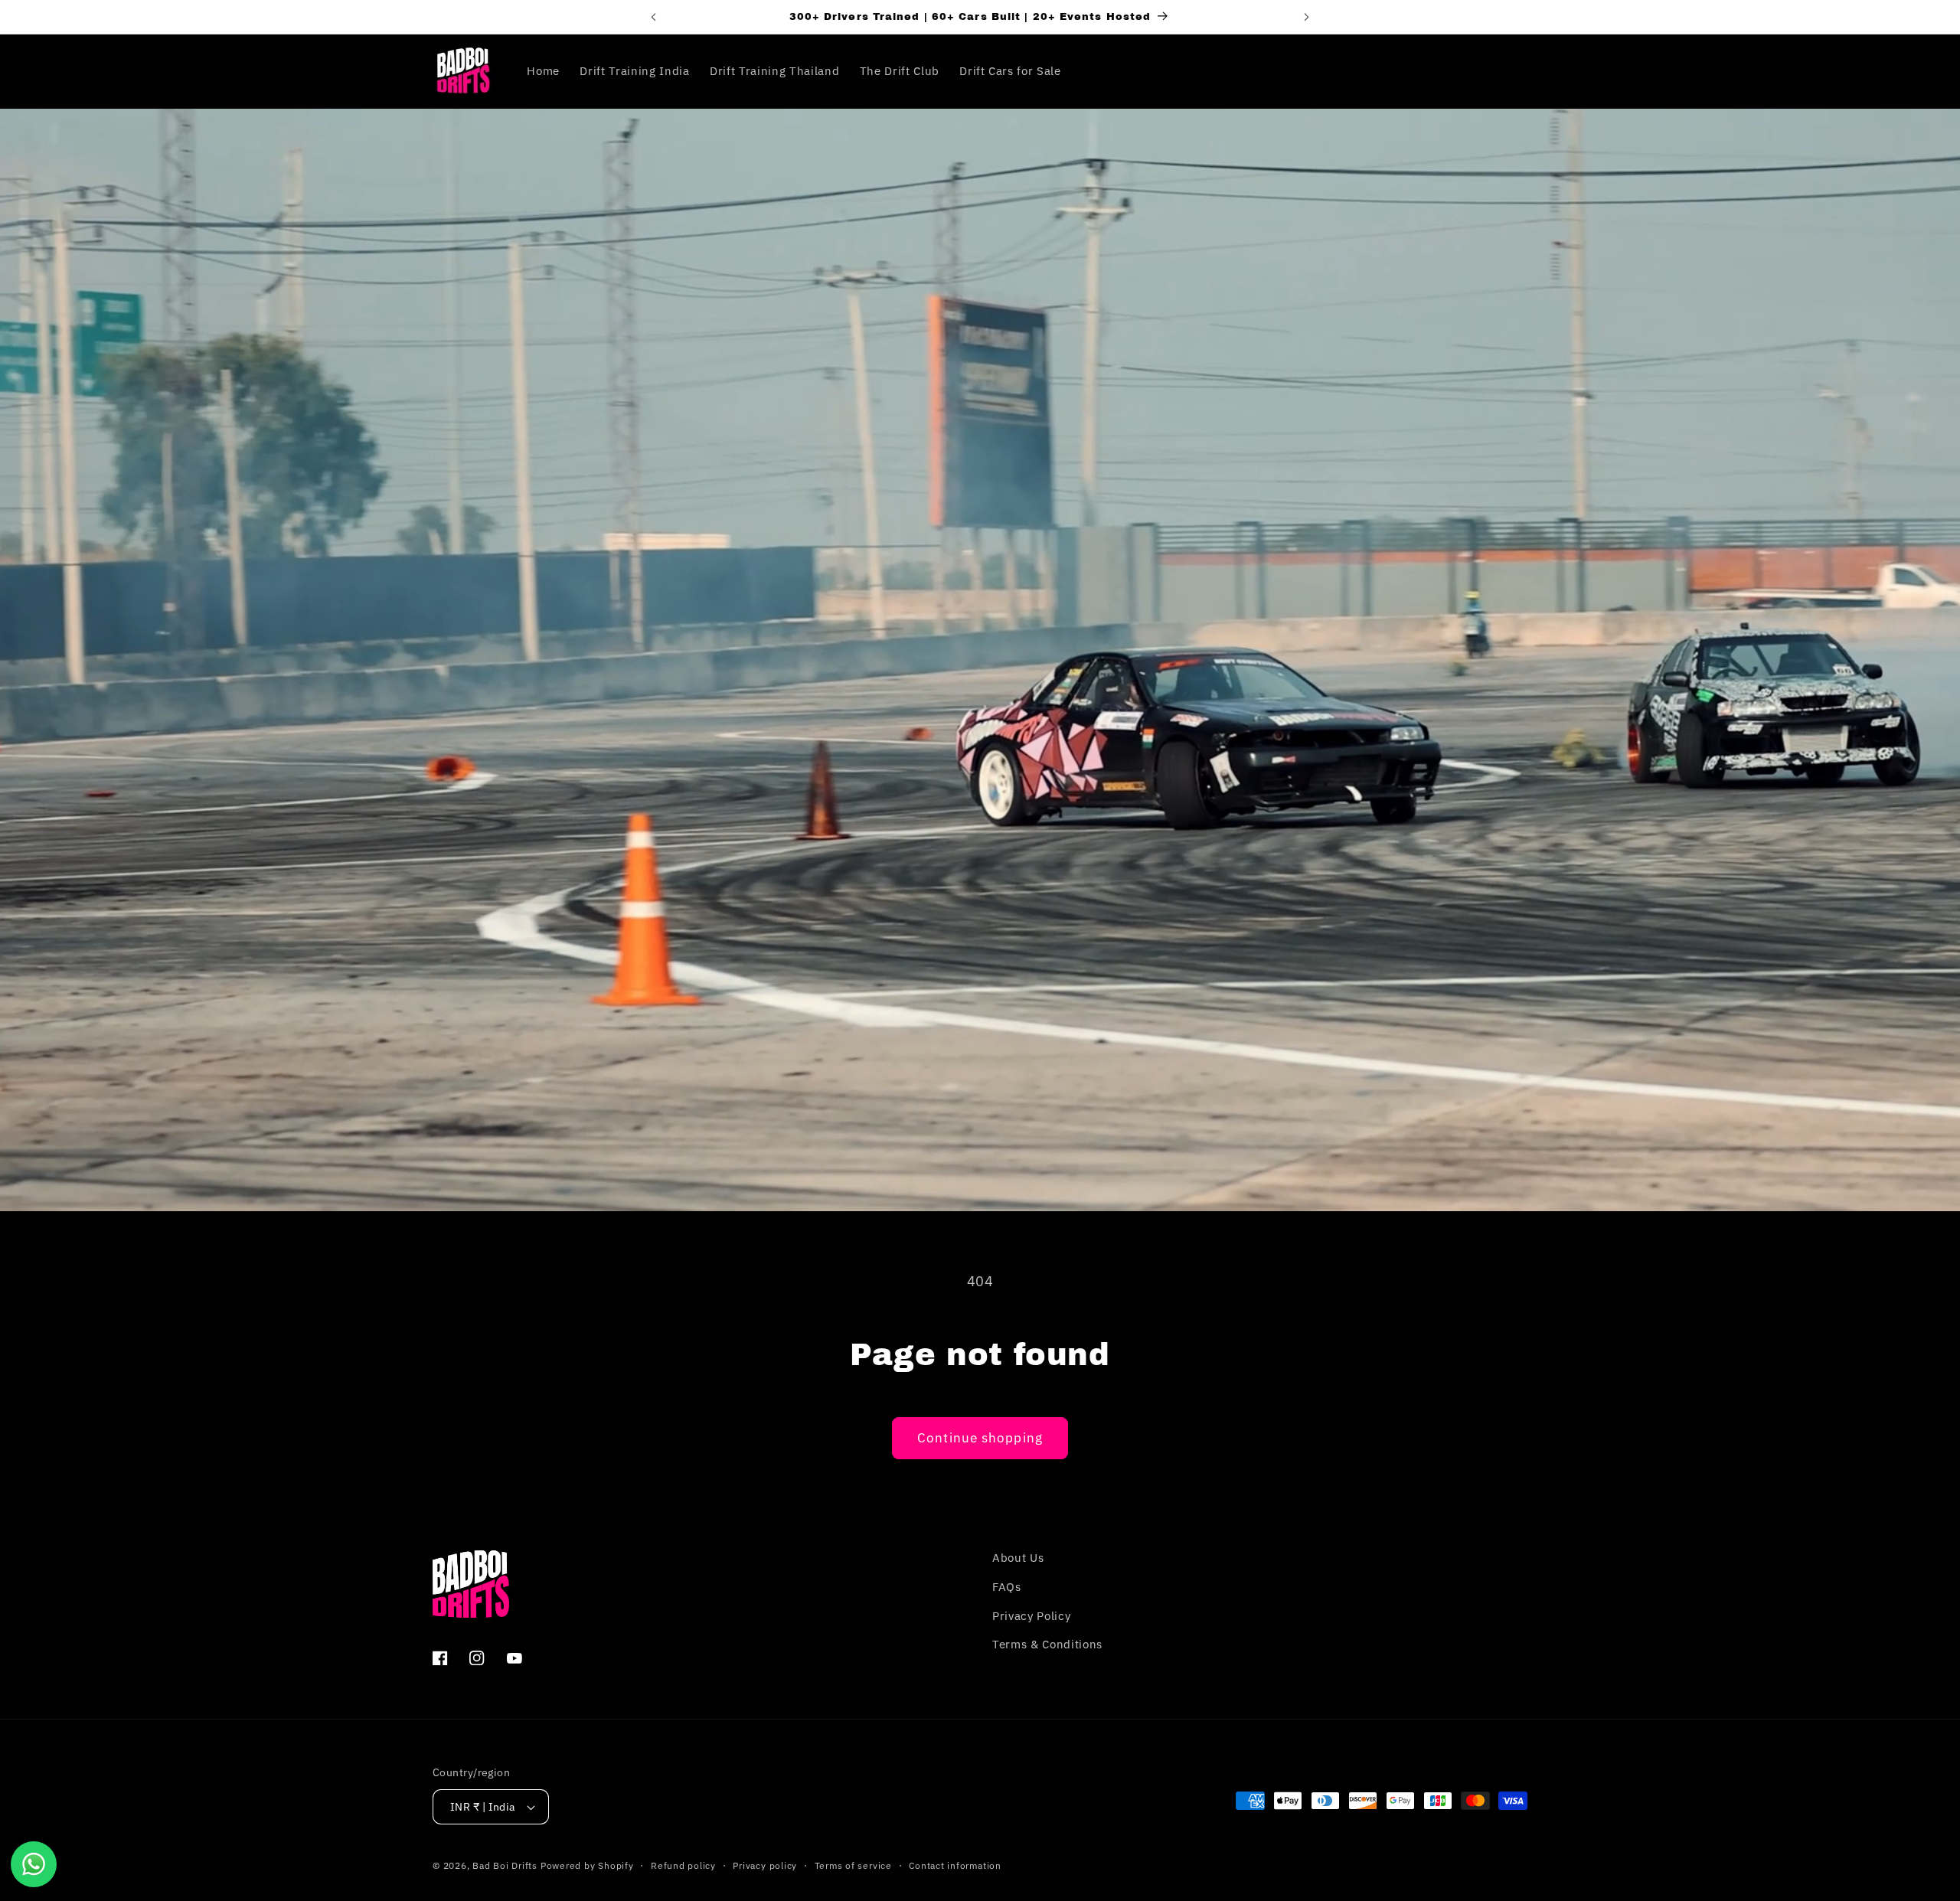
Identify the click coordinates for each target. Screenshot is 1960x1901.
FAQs (1007, 1586)
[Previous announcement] (653, 17)
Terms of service (853, 1865)
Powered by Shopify (587, 1865)
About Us (1018, 1557)
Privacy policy (765, 1865)
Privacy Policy (1031, 1615)
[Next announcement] (1307, 17)
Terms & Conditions (1047, 1644)
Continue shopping (980, 1438)
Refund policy (683, 1865)
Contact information (955, 1865)
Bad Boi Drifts (505, 1865)
